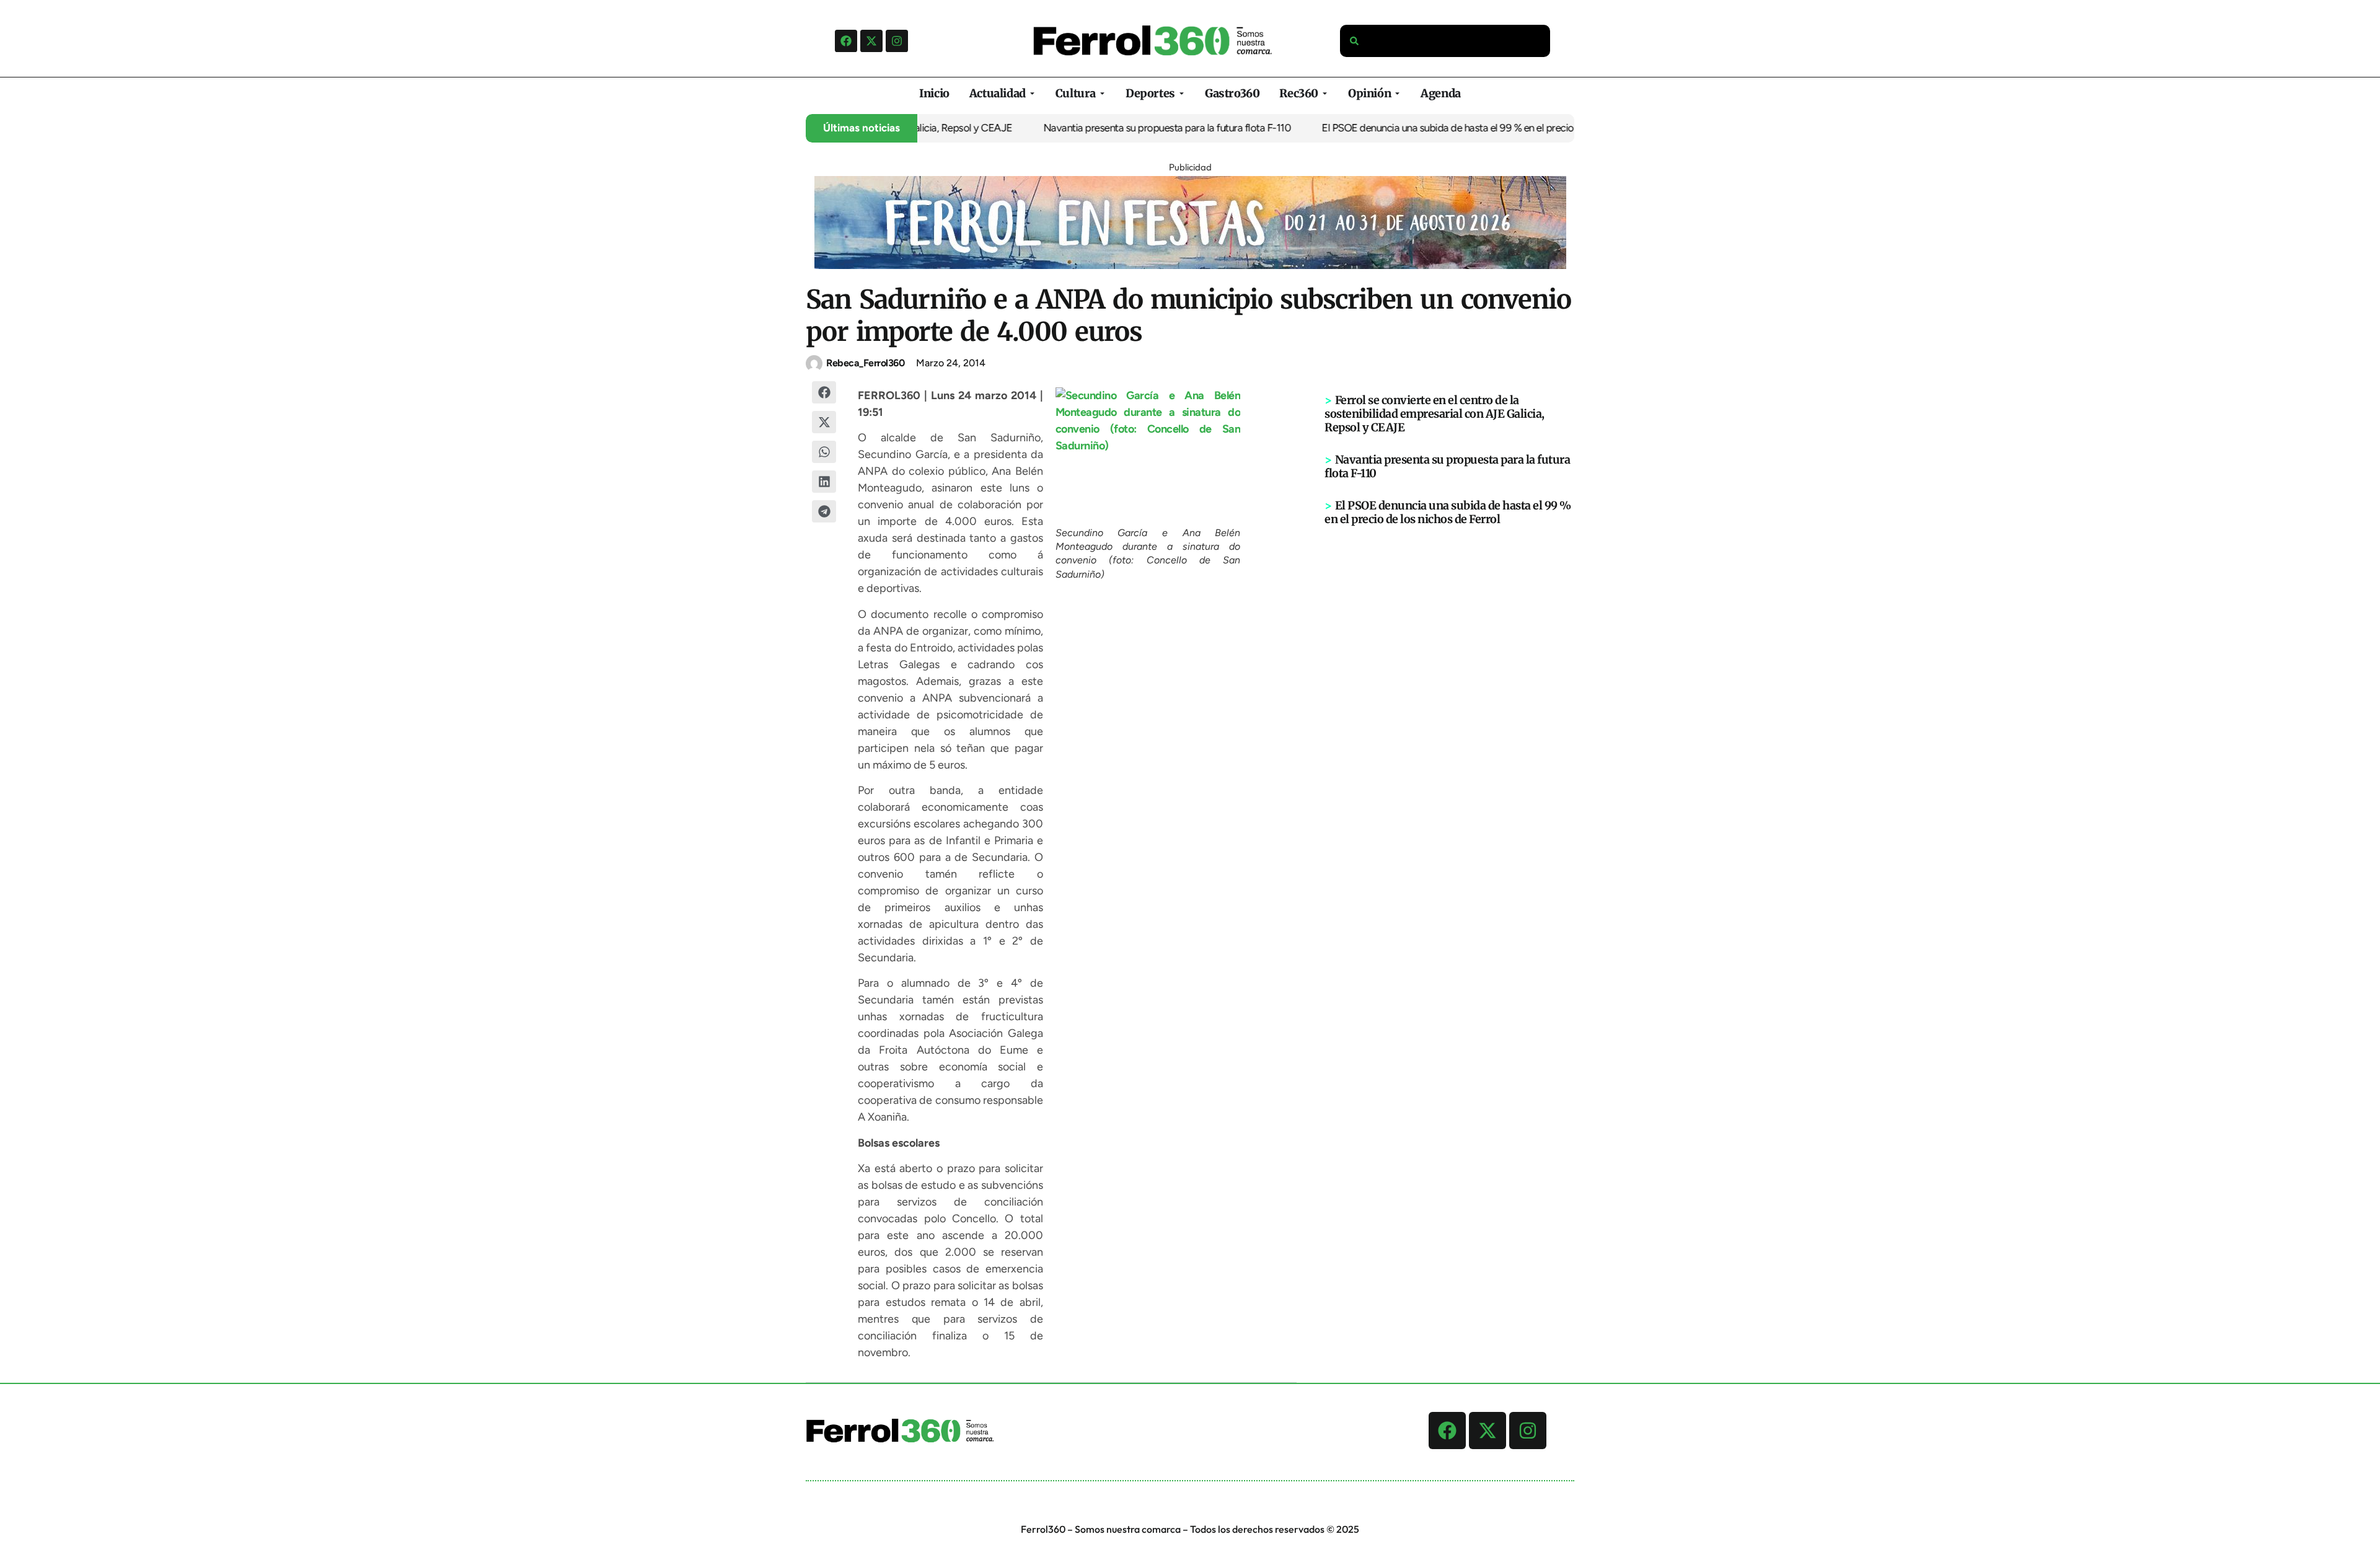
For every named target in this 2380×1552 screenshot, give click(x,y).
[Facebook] (846, 41)
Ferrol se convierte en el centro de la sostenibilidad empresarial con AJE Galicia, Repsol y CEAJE (1435, 414)
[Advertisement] (1450, 718)
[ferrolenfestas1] (1190, 265)
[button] (824, 392)
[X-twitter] (871, 41)
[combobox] (1445, 41)
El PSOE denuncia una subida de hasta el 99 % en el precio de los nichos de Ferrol (1440, 128)
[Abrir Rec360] (1325, 93)
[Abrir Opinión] (1397, 93)
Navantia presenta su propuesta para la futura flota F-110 (1109, 128)
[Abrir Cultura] (1102, 93)
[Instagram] (897, 41)
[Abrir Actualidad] (1032, 93)
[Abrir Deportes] (1182, 93)
